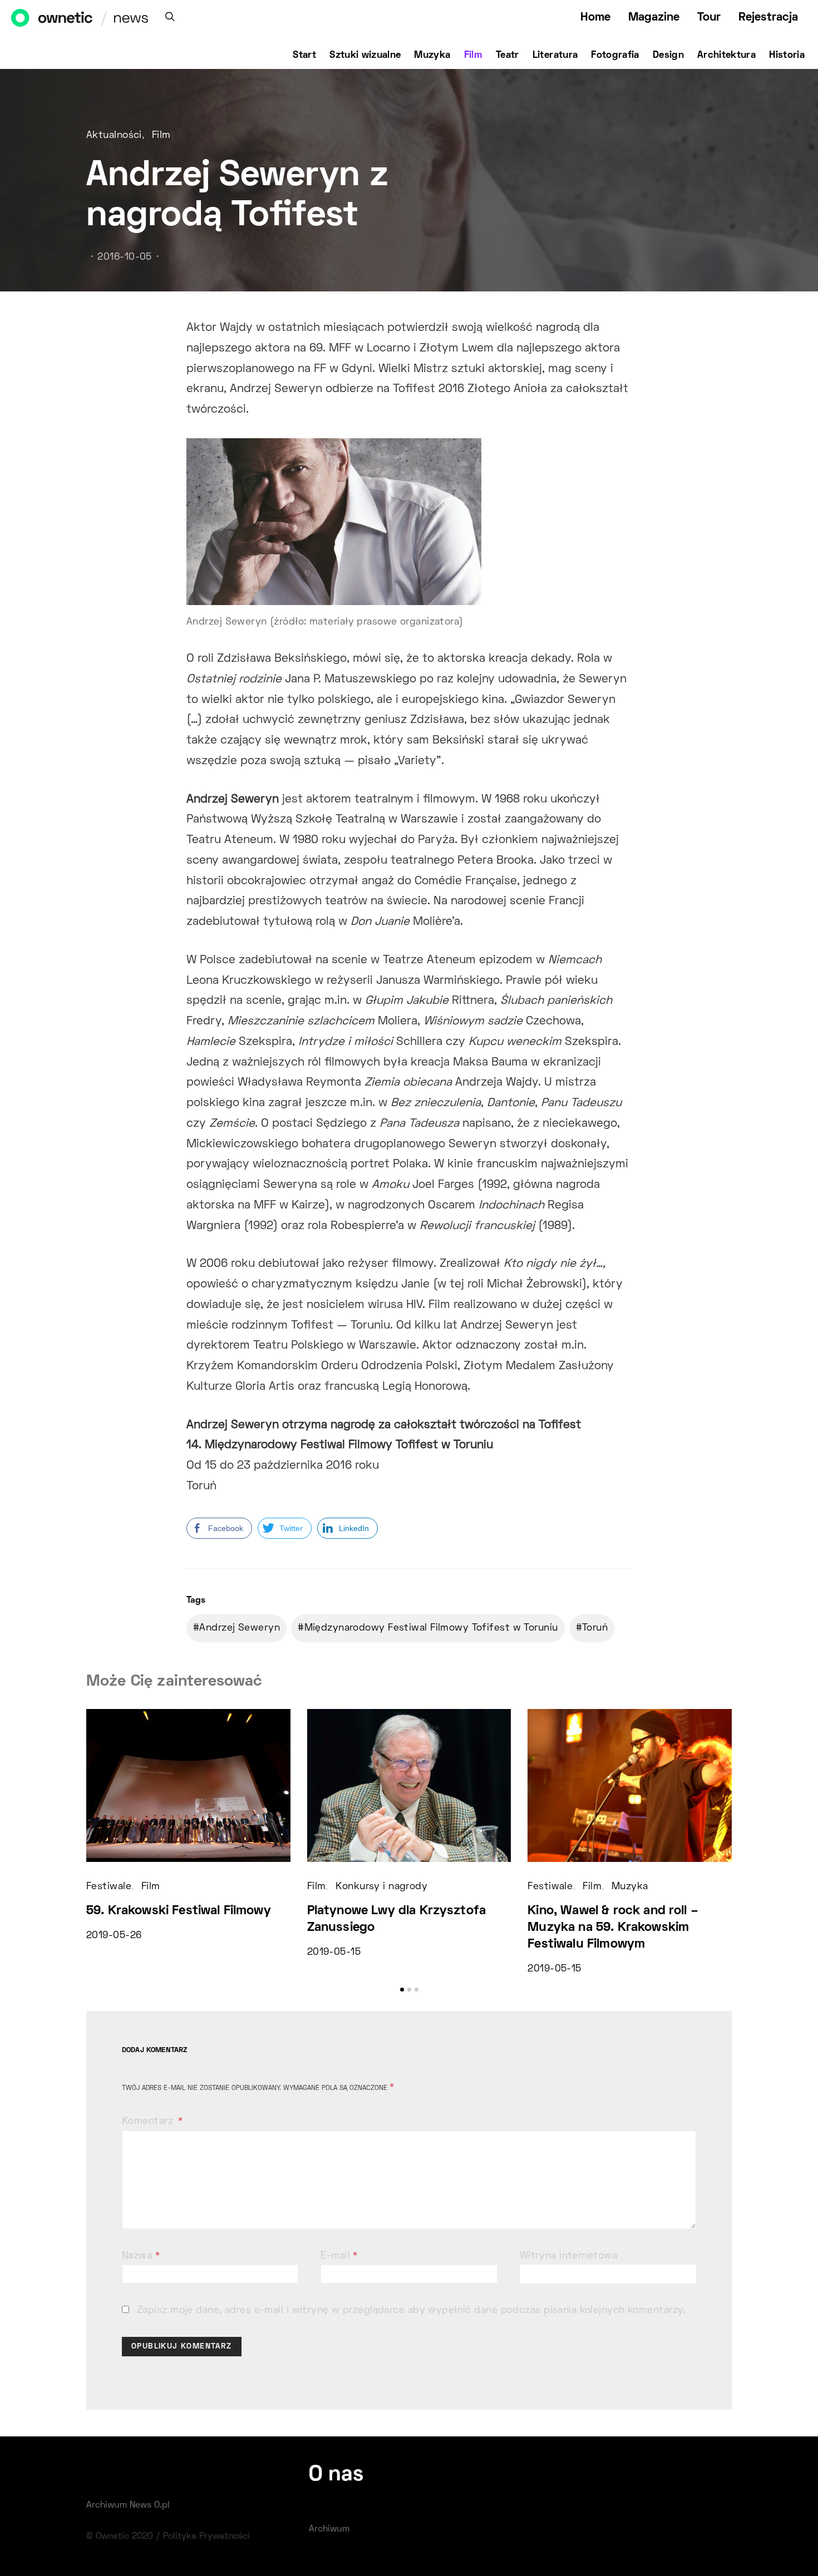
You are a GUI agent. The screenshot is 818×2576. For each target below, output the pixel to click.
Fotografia (615, 56)
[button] (402, 1990)
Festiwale (109, 1887)
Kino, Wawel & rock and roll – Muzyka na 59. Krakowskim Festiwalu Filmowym (613, 1928)
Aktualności (114, 136)
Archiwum (329, 2529)
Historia (787, 56)
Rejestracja (768, 18)
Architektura (726, 56)
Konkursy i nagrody (381, 1887)
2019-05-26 (114, 1936)
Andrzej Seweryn (240, 1628)
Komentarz (149, 2122)
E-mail (339, 2256)
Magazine (654, 18)
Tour (709, 18)
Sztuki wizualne (365, 56)
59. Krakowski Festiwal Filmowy (179, 1911)
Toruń (595, 1628)
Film (473, 56)
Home (595, 18)
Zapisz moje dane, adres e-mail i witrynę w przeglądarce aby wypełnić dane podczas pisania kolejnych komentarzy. (411, 2311)
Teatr (507, 56)
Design (668, 56)
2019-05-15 (334, 1953)
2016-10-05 (124, 257)
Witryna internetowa (568, 2256)
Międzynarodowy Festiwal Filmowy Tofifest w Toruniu (431, 1628)
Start (304, 56)
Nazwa (141, 2256)
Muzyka (432, 56)
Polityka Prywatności (206, 2537)
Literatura (555, 56)
